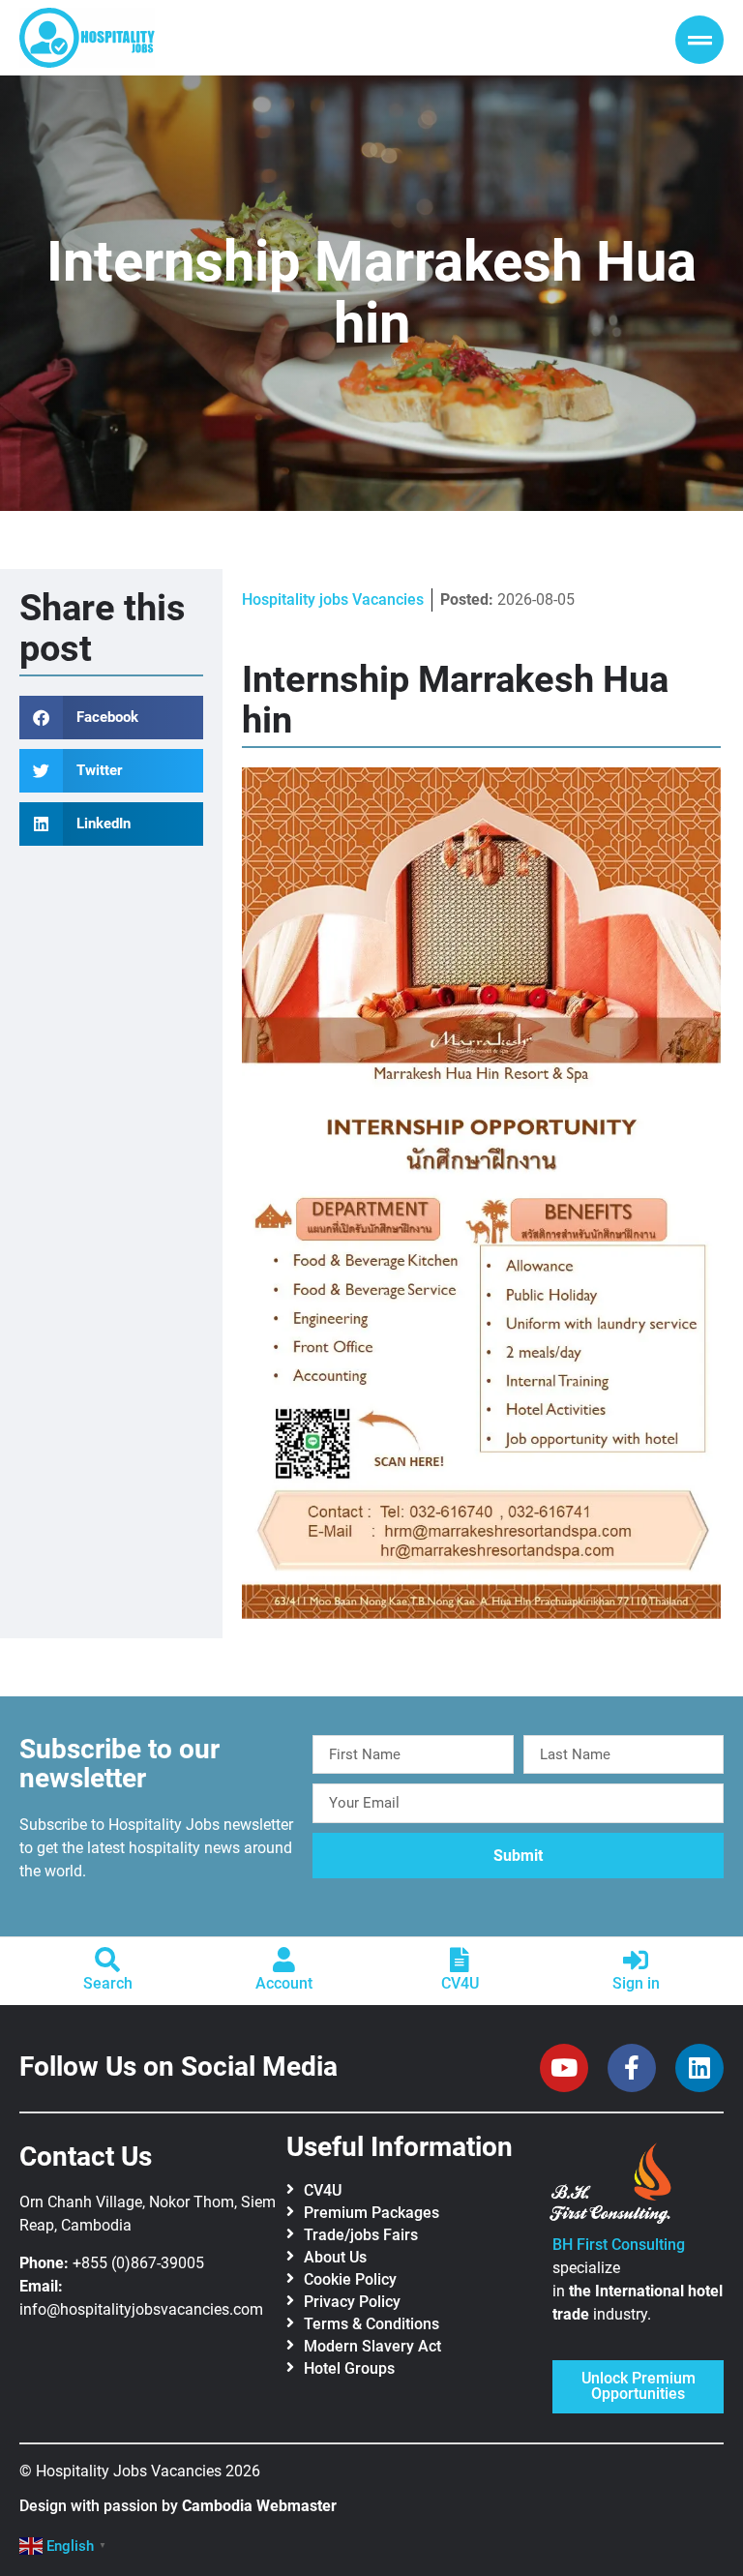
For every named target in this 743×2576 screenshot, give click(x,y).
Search (108, 1983)
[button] (111, 718)
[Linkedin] (699, 2068)
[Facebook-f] (632, 2068)
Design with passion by (178, 2506)
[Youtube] (564, 2068)
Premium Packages (371, 2213)
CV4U (460, 1983)
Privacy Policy (352, 2302)
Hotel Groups (349, 2368)
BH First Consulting (619, 2245)
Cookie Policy (350, 2279)
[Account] (283, 1960)
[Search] (107, 1960)
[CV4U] (460, 1960)
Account (284, 1983)
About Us (335, 2257)
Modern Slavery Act (372, 2346)
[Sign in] (636, 1960)
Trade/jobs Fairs (361, 2235)
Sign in (636, 1983)
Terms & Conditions (371, 2324)
